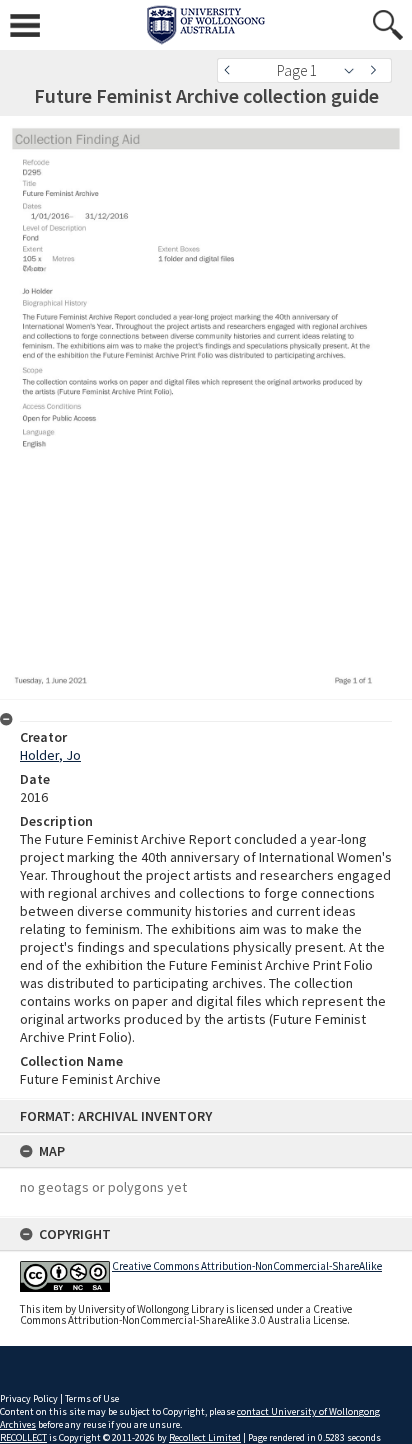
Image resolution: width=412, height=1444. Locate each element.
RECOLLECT (23, 1437)
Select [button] (354, 70)
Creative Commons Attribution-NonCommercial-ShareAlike (247, 1266)
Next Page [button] (377, 70)
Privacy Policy (29, 1398)
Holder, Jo (50, 755)
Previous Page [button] (232, 70)
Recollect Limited (205, 1437)
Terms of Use (92, 1398)
